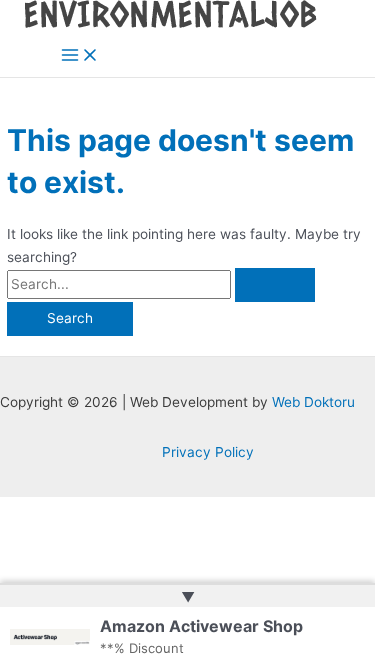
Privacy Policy (208, 452)
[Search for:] (161, 284)
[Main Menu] (80, 56)
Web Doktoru (313, 402)
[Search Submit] (275, 285)
